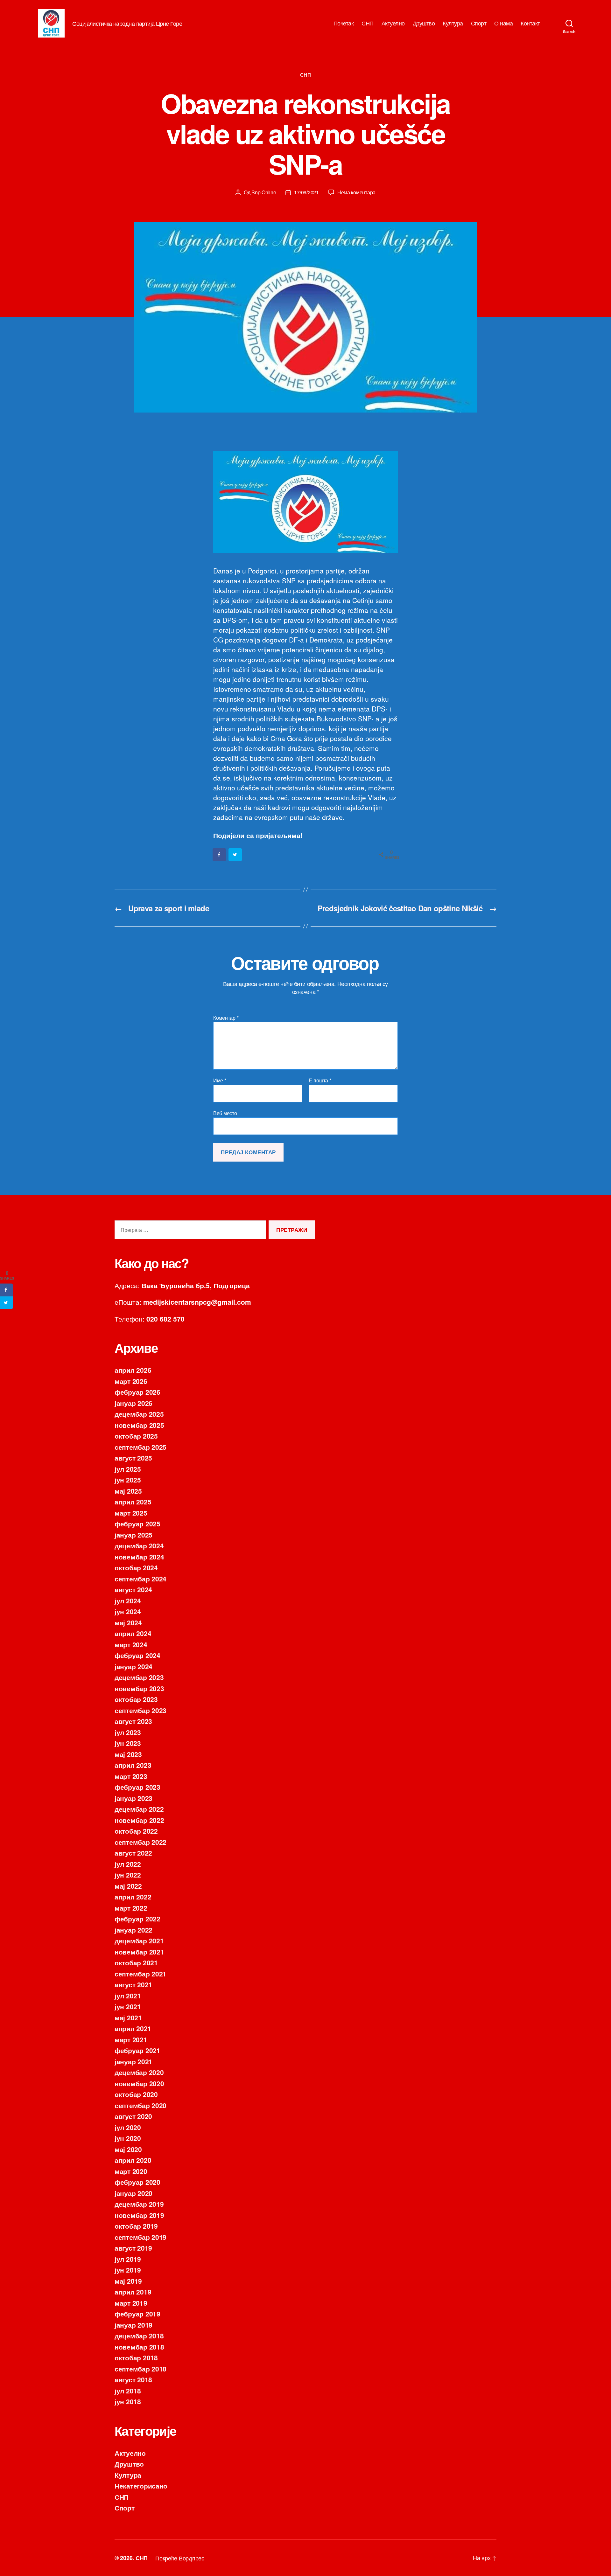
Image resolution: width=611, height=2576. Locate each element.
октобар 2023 (136, 1699)
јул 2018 (128, 2391)
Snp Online (264, 192)
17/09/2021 (306, 192)
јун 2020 (128, 2138)
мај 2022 (128, 1886)
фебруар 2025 (137, 1524)
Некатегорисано (141, 2486)
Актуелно (393, 23)
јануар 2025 (133, 1535)
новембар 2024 (139, 1557)
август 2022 (133, 1853)
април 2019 (133, 2292)
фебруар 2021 (137, 2050)
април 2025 (133, 1502)
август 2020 (133, 2116)
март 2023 (131, 1776)
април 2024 (133, 1633)
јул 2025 (128, 1469)
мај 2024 (128, 1622)
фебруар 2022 (137, 1919)
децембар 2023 (139, 1677)
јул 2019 (128, 2259)
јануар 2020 (133, 2193)
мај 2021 (128, 2017)
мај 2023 (128, 1754)
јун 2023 (128, 1743)
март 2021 (131, 2039)
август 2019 (133, 2248)
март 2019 (131, 2303)
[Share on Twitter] (235, 855)
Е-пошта (320, 1080)
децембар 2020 (139, 2072)
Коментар (226, 1018)
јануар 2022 (133, 1930)
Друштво (424, 23)
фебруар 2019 (137, 2314)
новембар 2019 (139, 2215)
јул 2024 (128, 1600)
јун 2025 (128, 1480)
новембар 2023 (139, 1688)
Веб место (225, 1113)
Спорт (479, 23)
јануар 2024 (133, 1666)
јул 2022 (128, 1864)
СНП (368, 23)
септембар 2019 (140, 2237)
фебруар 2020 (137, 2182)
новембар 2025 (139, 1425)
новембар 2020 (139, 2083)
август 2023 (133, 1721)
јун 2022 (128, 1875)
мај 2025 (128, 1491)
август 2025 (133, 1458)
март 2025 (131, 1513)
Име (220, 1080)
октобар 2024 (136, 1567)
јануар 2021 (133, 2061)
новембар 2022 (139, 1820)
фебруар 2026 (137, 1392)
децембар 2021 (139, 1941)
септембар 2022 (140, 1842)
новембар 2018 (139, 2347)
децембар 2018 (139, 2336)
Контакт (530, 23)
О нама (503, 23)
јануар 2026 (133, 1403)
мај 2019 (128, 2281)
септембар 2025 (140, 1447)
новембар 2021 (139, 1952)
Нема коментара (356, 192)
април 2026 (133, 1370)
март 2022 (131, 1908)
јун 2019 (128, 2270)
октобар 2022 (136, 1831)
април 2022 (133, 1897)
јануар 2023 (133, 1798)
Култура (453, 23)
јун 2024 (128, 1611)
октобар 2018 (136, 2357)
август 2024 (133, 1589)
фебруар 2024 (137, 1655)
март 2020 (131, 2171)
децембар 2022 (139, 1809)
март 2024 (131, 1644)
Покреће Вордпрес (180, 2558)
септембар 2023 (140, 1710)
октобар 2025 (136, 1436)
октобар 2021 (136, 1962)
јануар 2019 (133, 2325)
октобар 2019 (136, 2226)
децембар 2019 (139, 2204)
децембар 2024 (139, 1545)
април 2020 (133, 2160)
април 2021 (133, 2028)
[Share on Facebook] (220, 855)
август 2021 (133, 1984)
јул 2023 (128, 1732)
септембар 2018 (140, 2369)
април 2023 (133, 1765)
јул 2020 (128, 2127)
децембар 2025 (139, 1414)
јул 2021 (128, 1996)
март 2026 (131, 1381)
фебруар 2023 (137, 1787)
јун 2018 (128, 2401)
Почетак (344, 23)
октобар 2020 (136, 2094)
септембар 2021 (140, 1974)
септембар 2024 (140, 1579)
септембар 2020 (140, 2105)
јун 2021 (128, 2006)
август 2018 (133, 2379)
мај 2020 (128, 2149)
